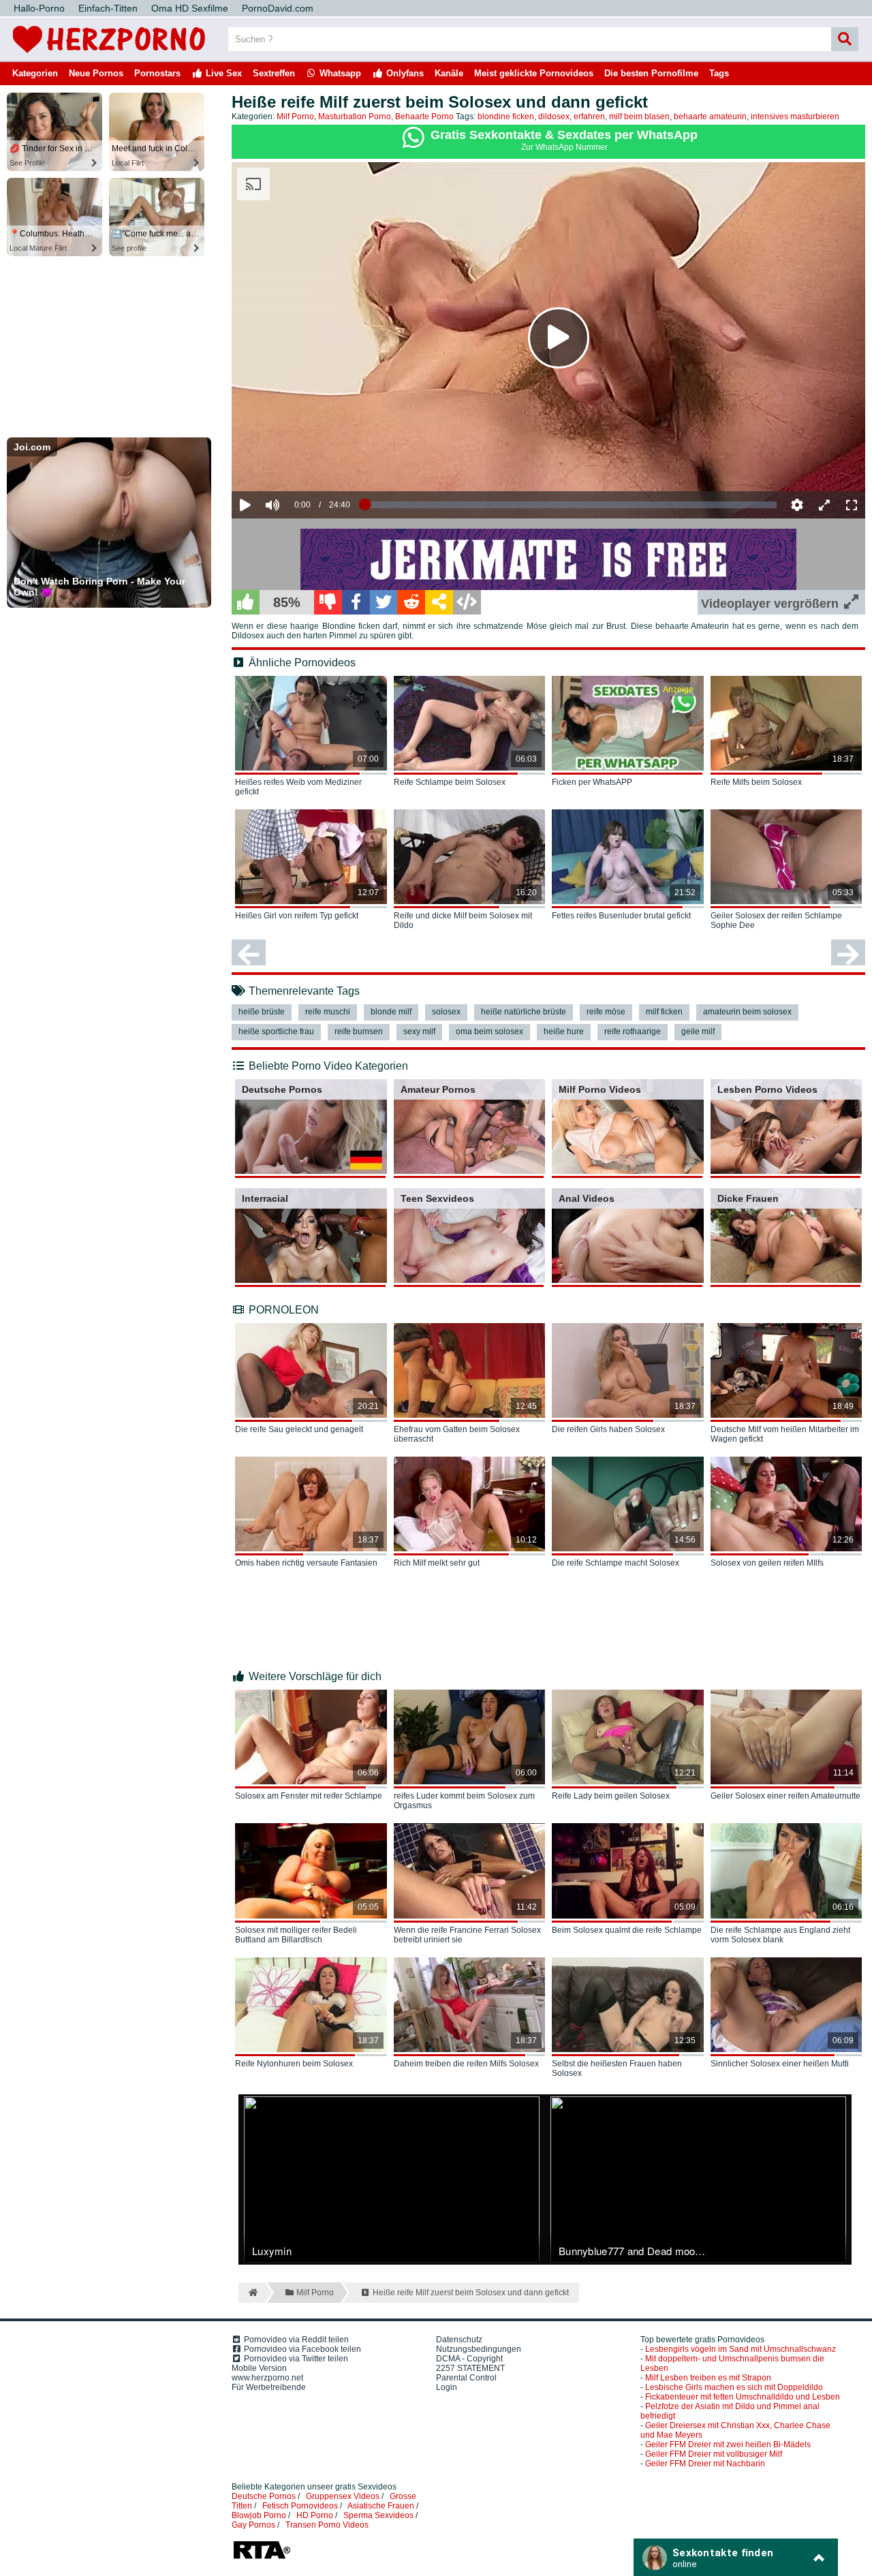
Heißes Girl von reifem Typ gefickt (297, 916)
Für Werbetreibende (269, 2387)
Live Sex (222, 73)
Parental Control (466, 2378)
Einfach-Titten (108, 8)
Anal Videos (587, 1198)
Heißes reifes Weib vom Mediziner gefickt (298, 787)
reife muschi (328, 1012)
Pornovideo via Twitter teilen (295, 2359)
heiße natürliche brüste (524, 1012)
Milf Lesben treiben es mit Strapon (708, 2378)
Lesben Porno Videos (767, 1089)
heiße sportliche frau (276, 1031)
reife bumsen (359, 1031)
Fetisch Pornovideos (300, 2506)
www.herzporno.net (267, 2378)
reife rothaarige (633, 1031)
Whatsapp (339, 73)
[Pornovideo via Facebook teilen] (356, 602)
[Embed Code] (467, 602)
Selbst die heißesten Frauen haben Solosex (617, 2068)
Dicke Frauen (748, 1198)
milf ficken (664, 1012)
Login (447, 2387)
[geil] (246, 602)
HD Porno (315, 2515)
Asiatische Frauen (381, 2506)
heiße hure (564, 1031)
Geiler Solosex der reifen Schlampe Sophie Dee (776, 920)
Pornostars (157, 73)
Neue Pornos (96, 73)
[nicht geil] (328, 602)
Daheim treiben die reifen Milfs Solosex (466, 2064)
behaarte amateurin (710, 117)
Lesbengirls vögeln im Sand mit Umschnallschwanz (741, 2349)
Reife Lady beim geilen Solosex (611, 1796)
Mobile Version (259, 2368)
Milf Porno (295, 117)
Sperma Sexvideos (378, 2515)
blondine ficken (506, 117)
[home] (252, 2293)
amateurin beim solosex (747, 1012)
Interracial (265, 1198)
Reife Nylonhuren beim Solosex (294, 2064)
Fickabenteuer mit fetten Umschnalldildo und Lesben (743, 2397)
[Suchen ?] (845, 39)
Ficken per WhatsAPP (592, 782)
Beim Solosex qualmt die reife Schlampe (627, 1930)
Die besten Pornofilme (651, 73)
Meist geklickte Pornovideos (534, 73)
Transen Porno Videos (327, 2525)
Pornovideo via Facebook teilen (301, 2349)
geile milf (698, 1031)
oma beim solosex (489, 1031)
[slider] (296, 463)
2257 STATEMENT (470, 2368)
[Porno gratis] (109, 56)
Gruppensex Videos (343, 2496)
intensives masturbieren (795, 117)
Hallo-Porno (39, 8)
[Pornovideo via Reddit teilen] (411, 602)
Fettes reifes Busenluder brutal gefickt (621, 916)
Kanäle (449, 73)
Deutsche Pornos (282, 1089)
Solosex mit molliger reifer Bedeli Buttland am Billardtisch (296, 1935)
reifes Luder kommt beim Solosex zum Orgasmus (464, 1801)
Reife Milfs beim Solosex (756, 782)
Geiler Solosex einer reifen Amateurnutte (785, 1796)
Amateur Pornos (438, 1089)
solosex (446, 1012)
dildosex (554, 117)
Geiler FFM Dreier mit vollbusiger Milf (714, 2454)
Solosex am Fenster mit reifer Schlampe (309, 1796)
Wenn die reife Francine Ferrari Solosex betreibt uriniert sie (467, 1935)
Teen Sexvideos (437, 1198)
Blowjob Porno (259, 2515)
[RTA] (262, 2558)
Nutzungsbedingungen (479, 2349)
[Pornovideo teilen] (439, 602)
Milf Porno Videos (600, 1089)
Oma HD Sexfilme (190, 8)
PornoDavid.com (278, 8)
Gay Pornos (253, 2525)
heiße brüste (262, 1012)
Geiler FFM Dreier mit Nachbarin (705, 2464)
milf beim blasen (639, 117)
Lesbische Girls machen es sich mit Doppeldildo (734, 2387)
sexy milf (419, 1031)
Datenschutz (459, 2340)
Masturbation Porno (355, 117)
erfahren (589, 117)
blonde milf (391, 1012)
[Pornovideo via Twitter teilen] (384, 602)
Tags (719, 73)
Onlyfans (404, 73)
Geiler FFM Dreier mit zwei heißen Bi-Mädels (728, 2445)
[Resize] (824, 505)
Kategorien (35, 73)
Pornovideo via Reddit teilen (295, 2340)
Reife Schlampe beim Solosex (450, 782)
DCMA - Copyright (469, 2359)
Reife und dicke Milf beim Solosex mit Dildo (463, 920)
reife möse (606, 1012)
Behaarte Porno (424, 117)
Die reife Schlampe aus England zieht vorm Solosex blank (780, 1935)
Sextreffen (274, 73)
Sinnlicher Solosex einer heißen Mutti (780, 2064)
